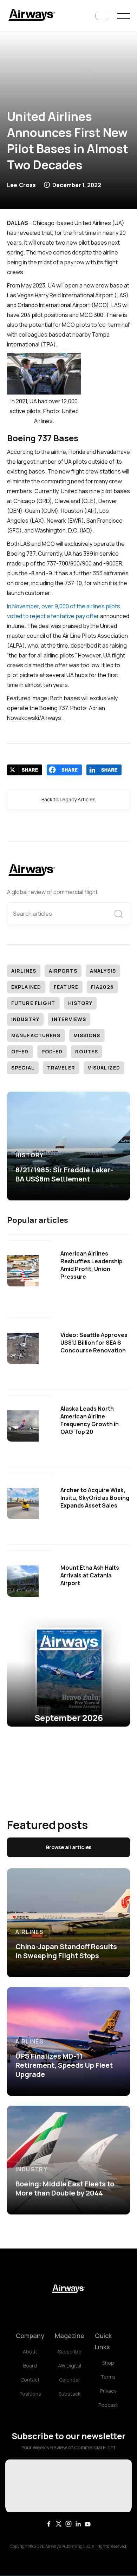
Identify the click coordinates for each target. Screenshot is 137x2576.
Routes (87, 1051)
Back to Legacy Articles (68, 799)
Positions (30, 2394)
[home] (32, 16)
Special (23, 1068)
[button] (102, 16)
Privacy (108, 2391)
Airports (63, 971)
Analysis (103, 971)
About (30, 2352)
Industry (25, 1019)
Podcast (108, 2405)
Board (30, 2366)
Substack (70, 2394)
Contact (30, 2380)
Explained (26, 987)
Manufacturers (36, 1035)
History (80, 1003)
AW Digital (70, 2366)
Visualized (104, 1068)
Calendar (70, 2380)
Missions (87, 1035)
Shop (108, 2363)
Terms (108, 2377)
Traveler (61, 1068)
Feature (66, 987)
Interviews (69, 1019)
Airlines (24, 971)
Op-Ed (20, 1051)
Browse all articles (69, 1847)
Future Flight (33, 1003)
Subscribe (70, 2352)
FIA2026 (102, 987)
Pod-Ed (52, 1051)
